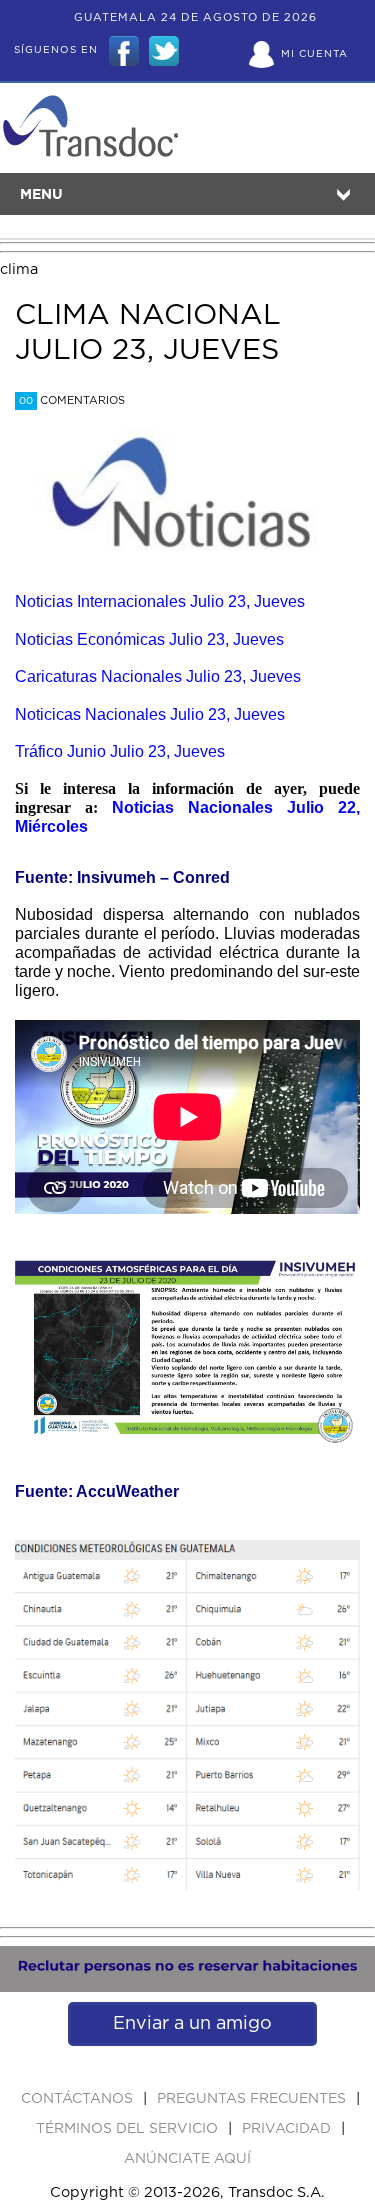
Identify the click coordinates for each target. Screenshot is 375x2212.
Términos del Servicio (129, 2129)
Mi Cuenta (314, 54)
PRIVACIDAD (288, 2129)
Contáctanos (79, 2099)
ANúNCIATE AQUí (187, 2159)
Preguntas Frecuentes (253, 2099)
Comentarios (72, 400)
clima (19, 269)
